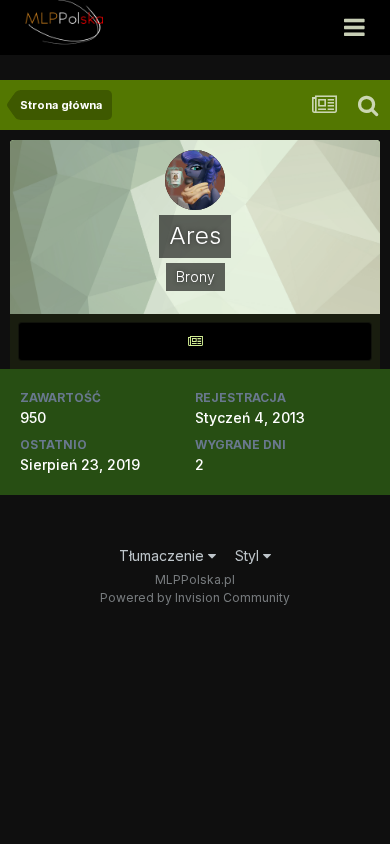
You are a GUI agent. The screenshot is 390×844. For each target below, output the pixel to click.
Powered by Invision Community (195, 597)
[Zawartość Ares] (195, 341)
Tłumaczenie (163, 555)
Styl (249, 555)
